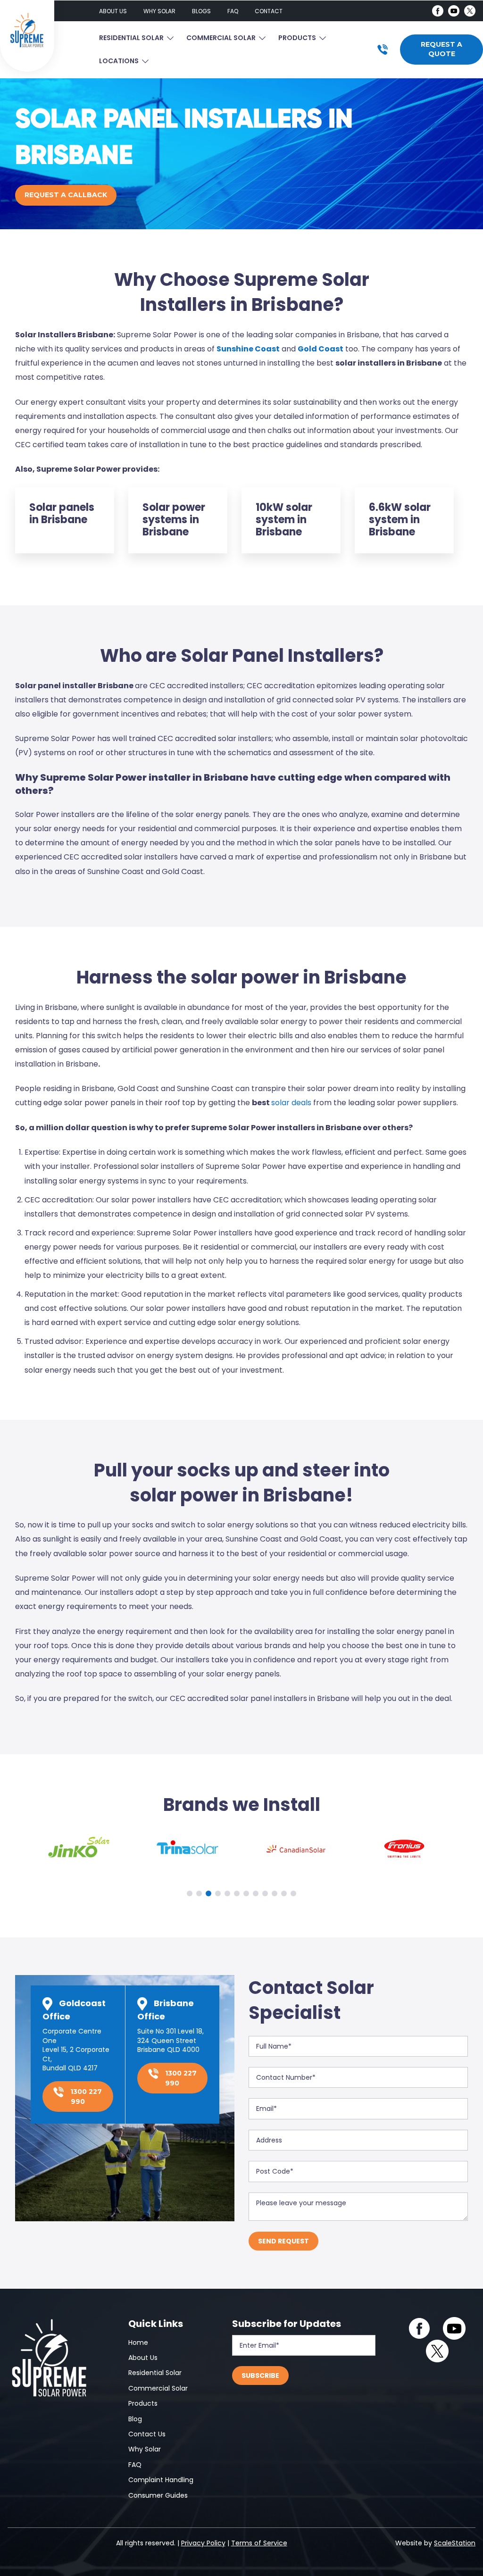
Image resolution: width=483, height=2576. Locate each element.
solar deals (291, 1103)
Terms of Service (259, 2543)
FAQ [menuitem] (233, 11)
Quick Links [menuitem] (156, 2324)
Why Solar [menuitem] (159, 11)
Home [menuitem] (138, 2343)
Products (297, 38)
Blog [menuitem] (135, 2419)
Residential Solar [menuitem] (155, 2373)
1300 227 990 (85, 2097)
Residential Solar (131, 38)
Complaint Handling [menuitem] (161, 2480)
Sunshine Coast (248, 349)
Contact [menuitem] (269, 11)
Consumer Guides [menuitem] (158, 2495)
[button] (190, 1893)
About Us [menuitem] (113, 11)
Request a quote (441, 49)
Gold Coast (321, 349)
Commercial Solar (221, 38)
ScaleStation (455, 2543)
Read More (65, 520)
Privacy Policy (203, 2543)
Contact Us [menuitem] (147, 2434)
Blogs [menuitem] (201, 11)
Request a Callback (66, 195)
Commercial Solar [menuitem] (158, 2388)
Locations (119, 61)
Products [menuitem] (143, 2403)
